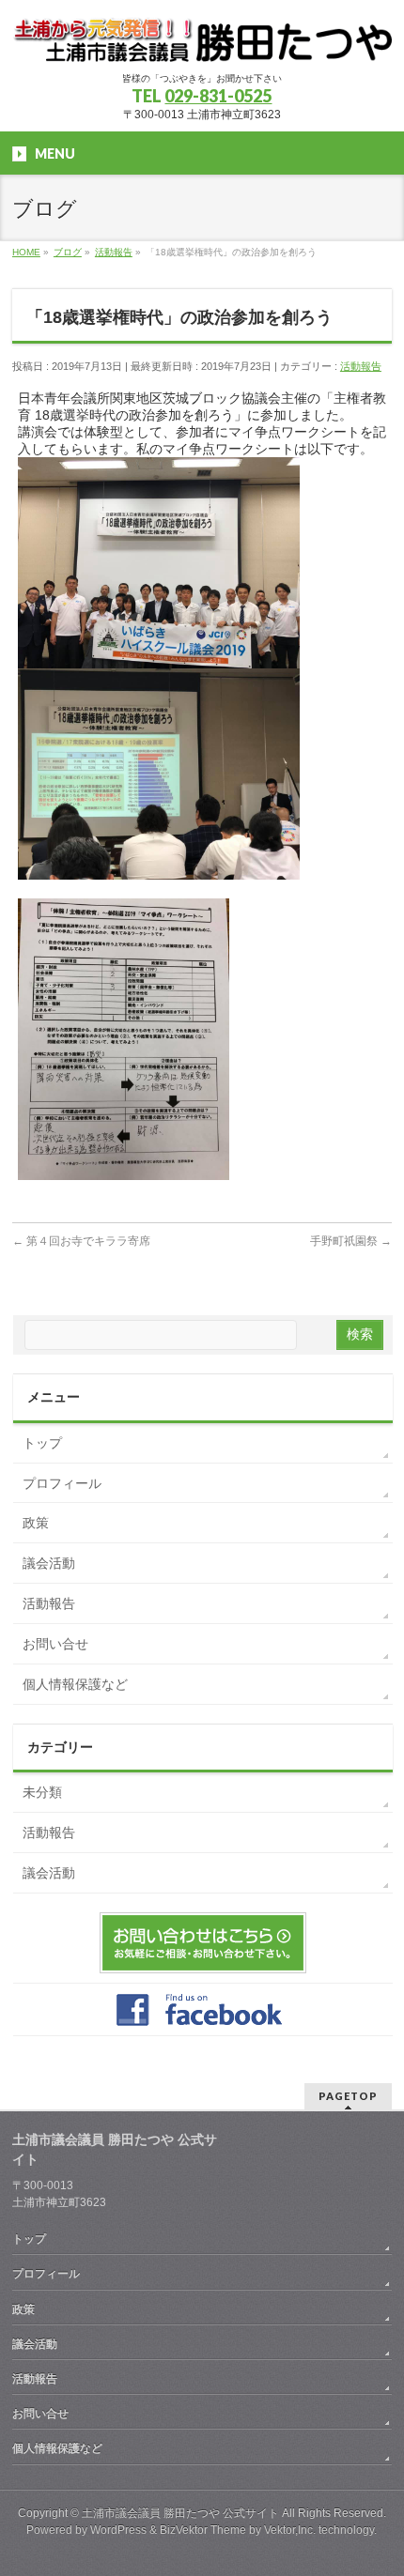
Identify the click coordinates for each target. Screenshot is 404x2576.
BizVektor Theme (203, 2530)
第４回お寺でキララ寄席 (81, 1241)
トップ (42, 1443)
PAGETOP (348, 2096)
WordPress (118, 2530)
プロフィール (62, 1483)
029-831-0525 (218, 96)
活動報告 (361, 366)
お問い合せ (55, 1644)
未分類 (42, 1792)
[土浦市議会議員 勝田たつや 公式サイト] (202, 41)
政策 (36, 1523)
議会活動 (49, 1563)
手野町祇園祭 (351, 1241)
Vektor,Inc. (290, 2530)
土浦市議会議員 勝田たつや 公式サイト (180, 2513)
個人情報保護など (75, 1684)
